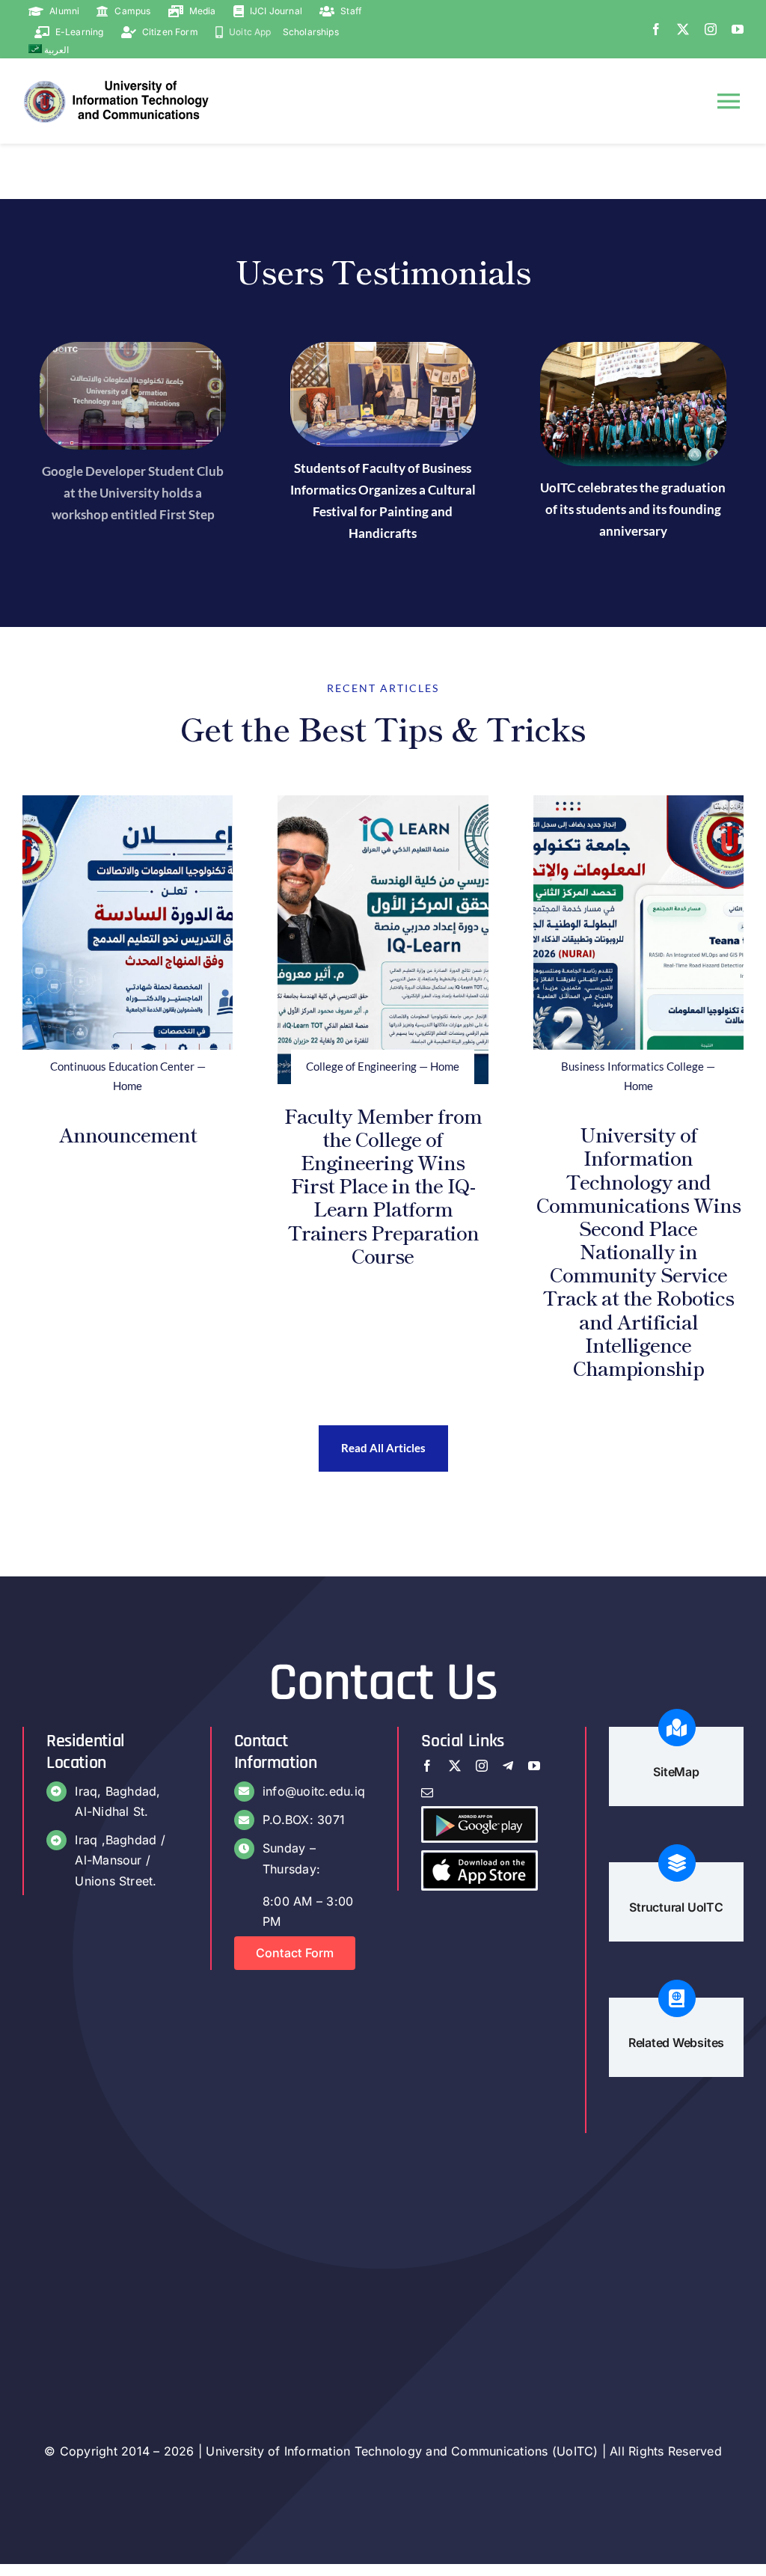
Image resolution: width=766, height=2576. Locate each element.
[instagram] (711, 29)
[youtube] (738, 29)
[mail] (427, 1793)
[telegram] (508, 1766)
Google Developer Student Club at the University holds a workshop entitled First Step (133, 493)
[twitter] (683, 29)
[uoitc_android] (479, 1814)
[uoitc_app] (479, 1858)
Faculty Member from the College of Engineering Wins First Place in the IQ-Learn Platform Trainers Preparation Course (383, 1185)
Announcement (128, 1134)
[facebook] (656, 29)
